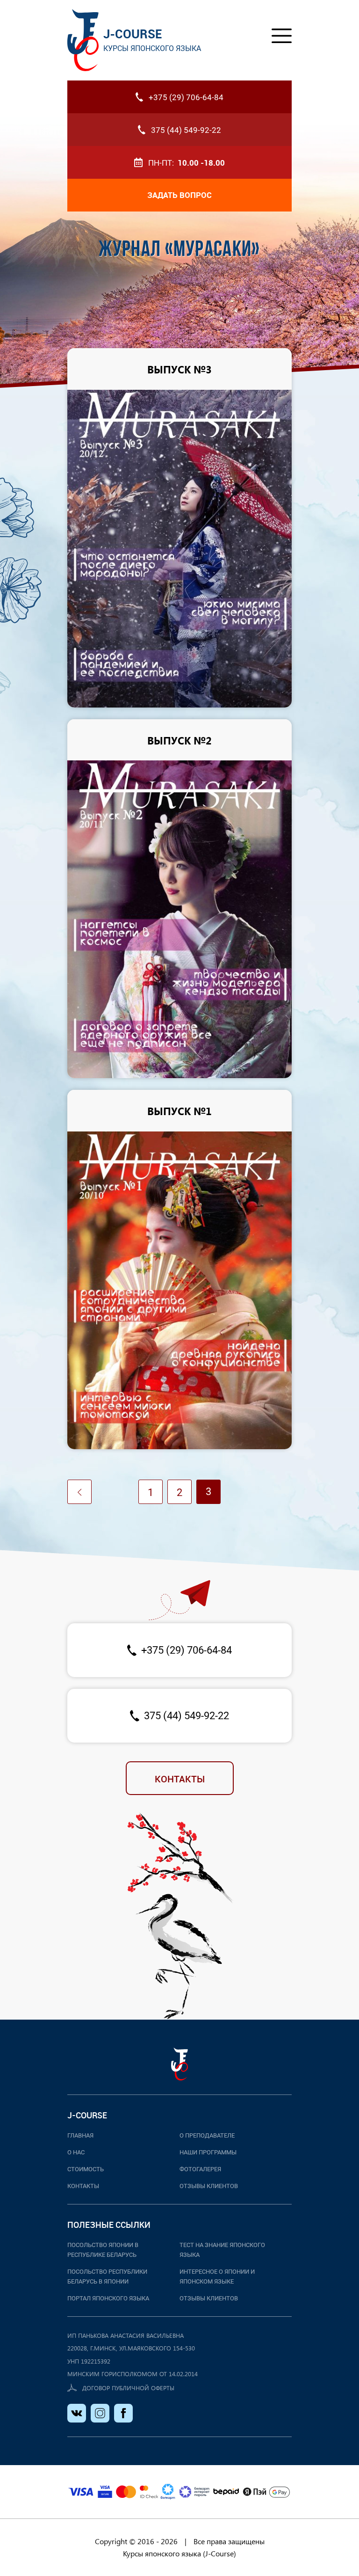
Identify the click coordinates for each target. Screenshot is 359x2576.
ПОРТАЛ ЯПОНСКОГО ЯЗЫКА (108, 2298)
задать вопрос (179, 195)
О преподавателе (207, 2135)
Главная (80, 2135)
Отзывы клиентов (209, 2186)
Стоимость (86, 2169)
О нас (76, 2152)
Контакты (180, 1779)
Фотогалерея (200, 2169)
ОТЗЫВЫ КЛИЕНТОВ (209, 2298)
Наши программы (208, 2152)
